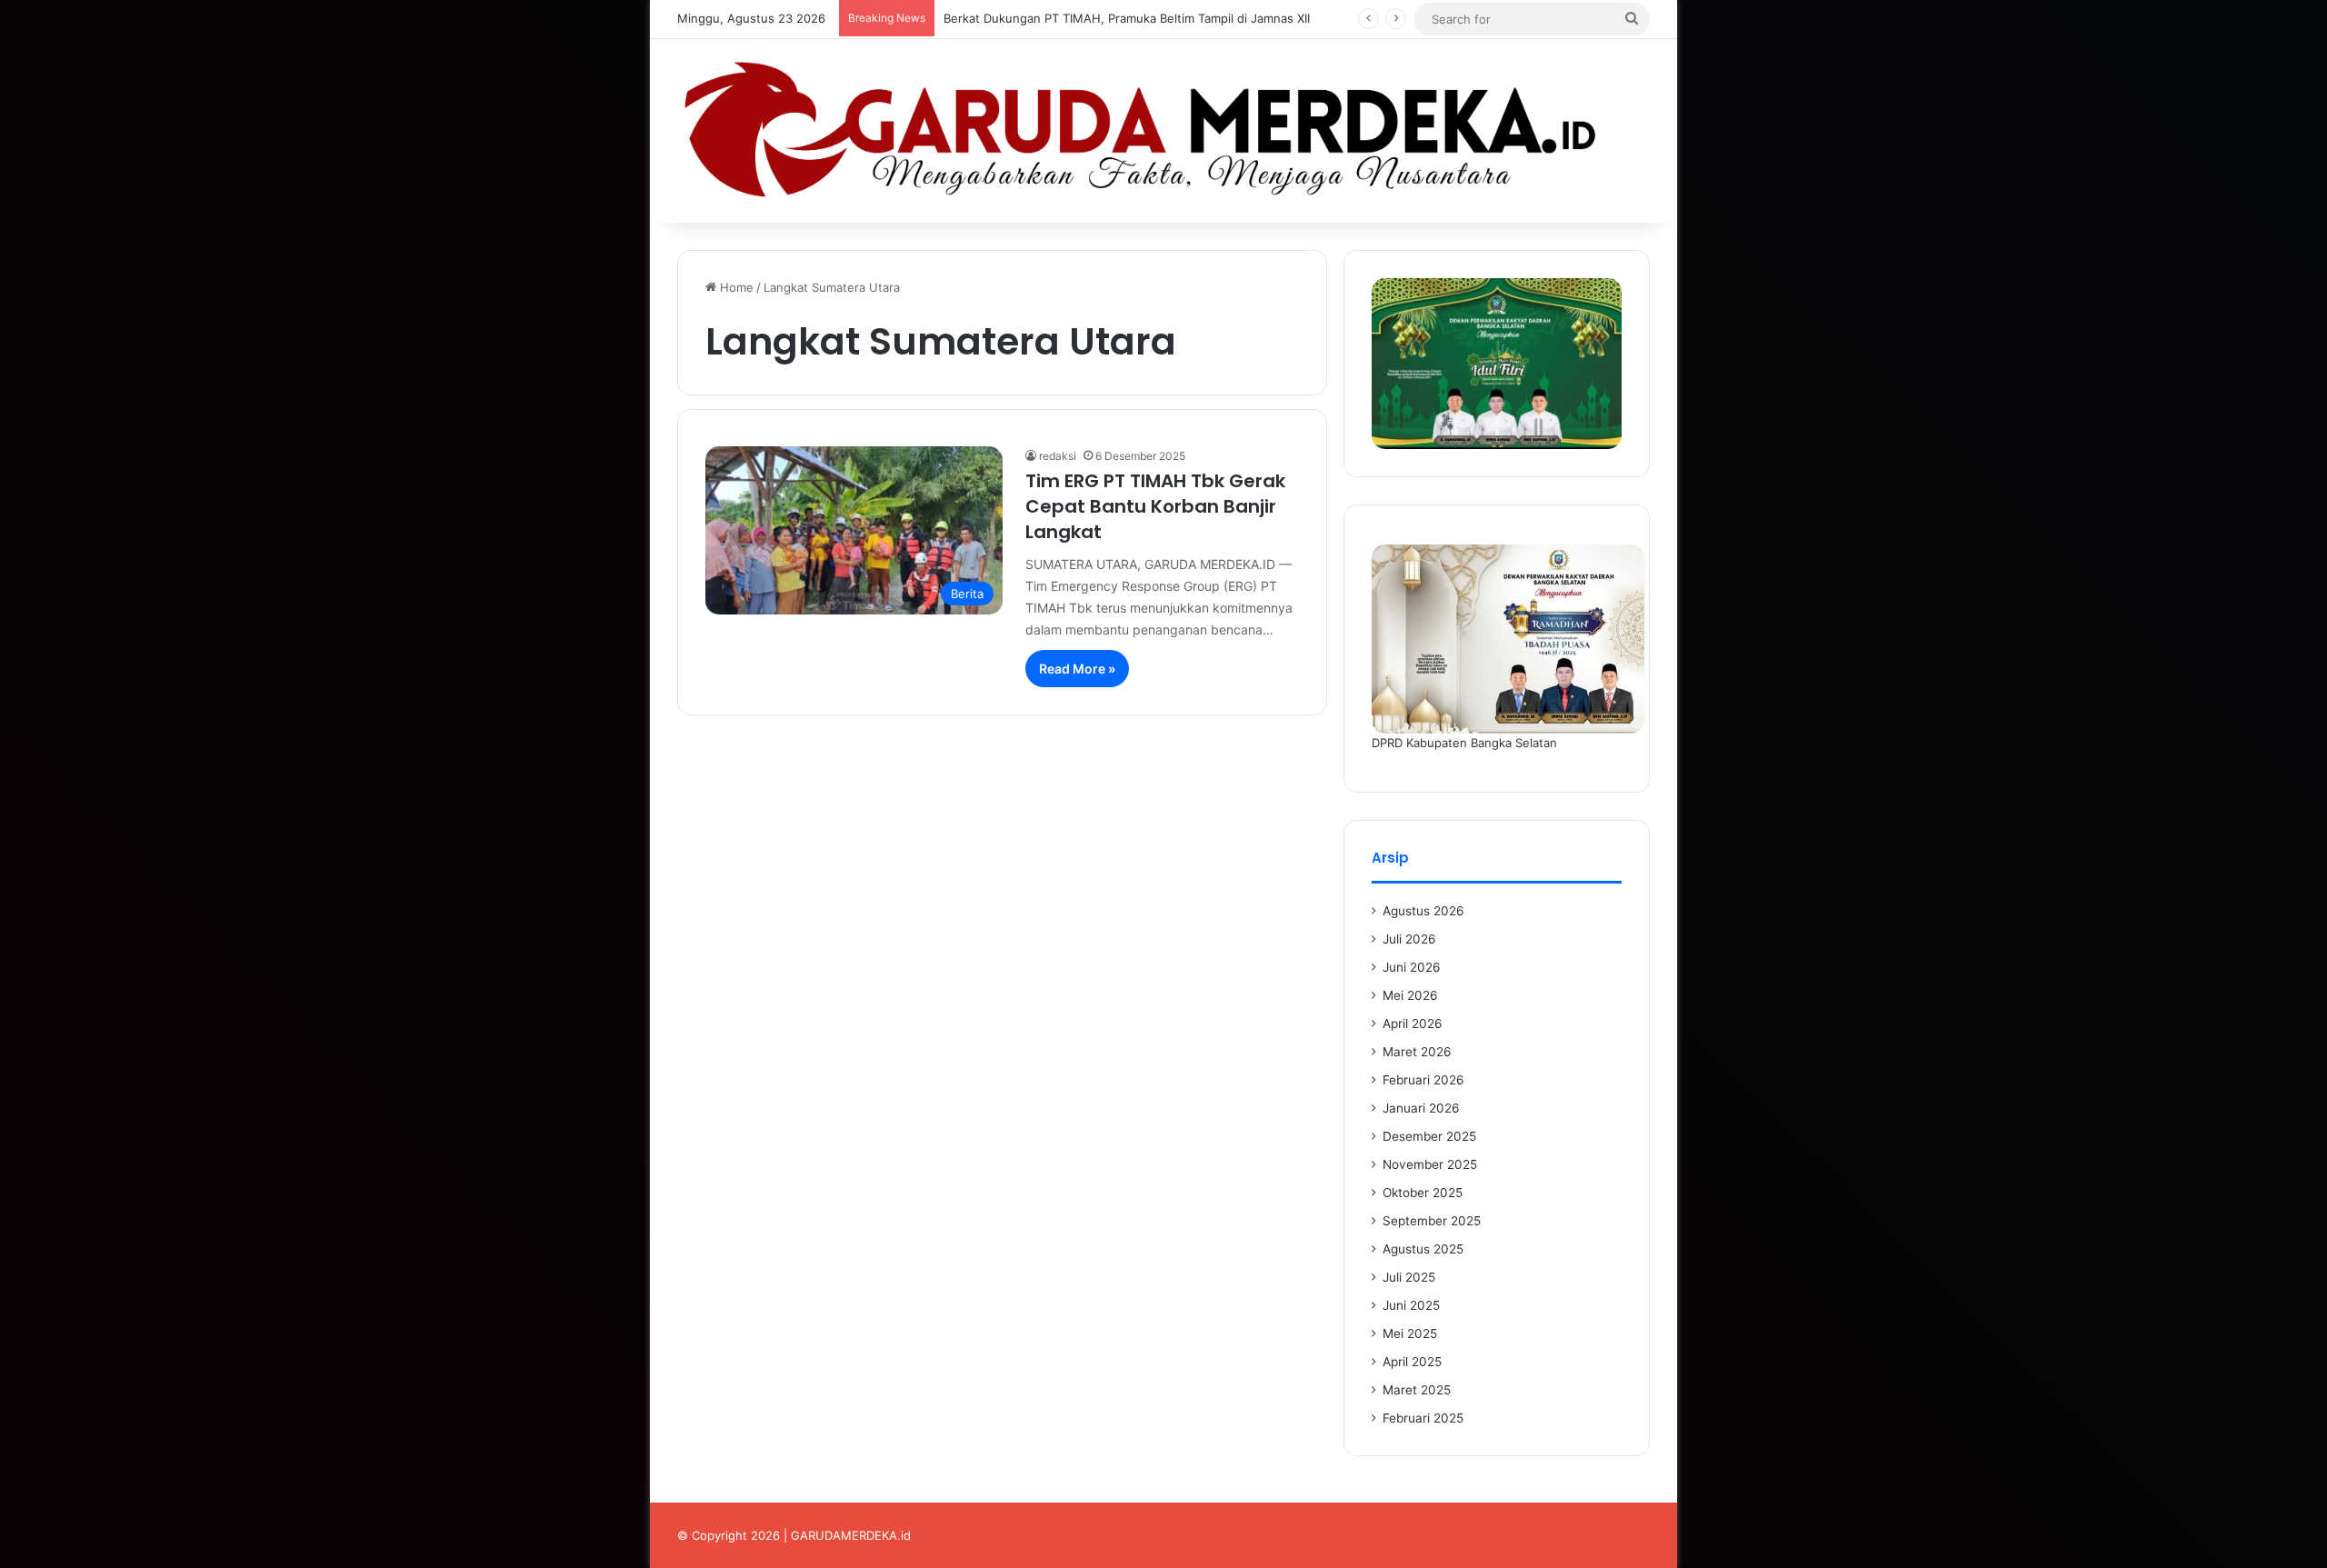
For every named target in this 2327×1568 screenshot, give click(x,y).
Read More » (1077, 669)
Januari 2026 (1421, 1108)
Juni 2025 (1411, 1305)
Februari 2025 (1423, 1418)
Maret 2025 (1417, 1390)
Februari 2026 (1423, 1080)
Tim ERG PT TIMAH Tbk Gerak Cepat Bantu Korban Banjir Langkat (1155, 506)
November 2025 (1430, 1164)
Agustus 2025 (1423, 1249)
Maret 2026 (1417, 1052)
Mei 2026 (1410, 995)
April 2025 (1412, 1362)
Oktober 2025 (1423, 1193)
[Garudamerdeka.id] (1163, 131)
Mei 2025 (1410, 1333)
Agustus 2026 (1423, 911)
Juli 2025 (1409, 1277)
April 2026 (1413, 1024)
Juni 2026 (1412, 967)
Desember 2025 (1429, 1136)
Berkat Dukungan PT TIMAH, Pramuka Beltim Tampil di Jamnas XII (1127, 18)
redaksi (1058, 456)
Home (735, 287)
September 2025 (1432, 1221)
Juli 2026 (1409, 939)
